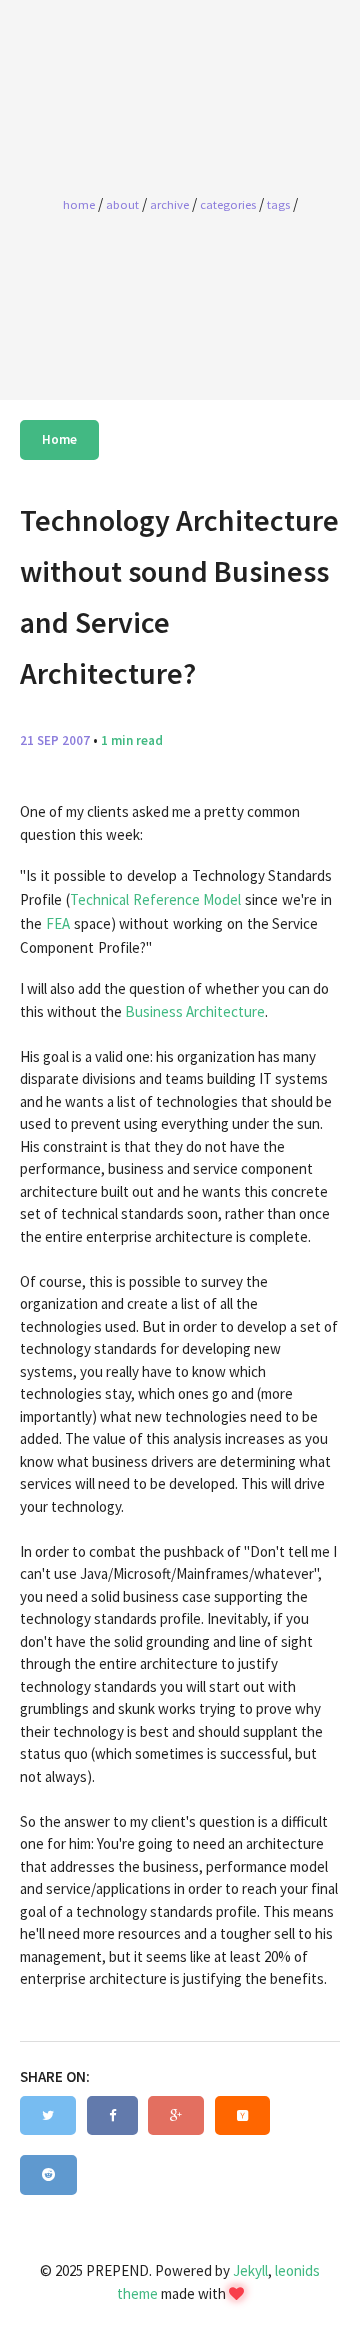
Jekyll (250, 2270)
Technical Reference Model (156, 899)
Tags (278, 204)
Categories (228, 204)
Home (59, 439)
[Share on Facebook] (112, 2116)
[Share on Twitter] (48, 2116)
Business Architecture (195, 1011)
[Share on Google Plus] (176, 2116)
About (122, 204)
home (79, 204)
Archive (169, 204)
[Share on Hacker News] (242, 2116)
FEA (58, 923)
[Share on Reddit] (48, 2175)
